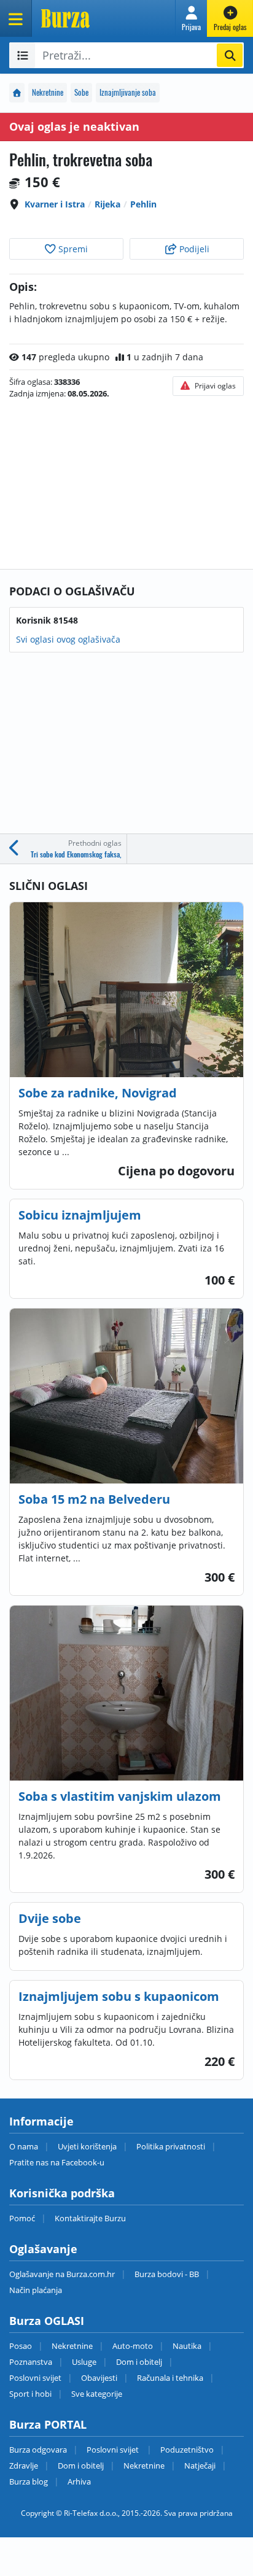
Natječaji (200, 2466)
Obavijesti (99, 2378)
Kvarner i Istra (55, 204)
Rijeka (107, 204)
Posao (21, 2346)
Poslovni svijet (35, 2378)
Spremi (72, 249)
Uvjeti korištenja (87, 2146)
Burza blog (29, 2481)
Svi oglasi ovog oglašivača (68, 639)
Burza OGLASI (47, 2321)
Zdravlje (24, 2466)
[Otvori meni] (16, 18)
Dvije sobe (50, 1918)
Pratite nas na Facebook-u (57, 2162)
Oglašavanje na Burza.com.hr (62, 2274)
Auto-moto (133, 2346)
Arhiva (79, 2481)
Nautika (187, 2346)
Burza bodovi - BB (167, 2274)
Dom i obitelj (139, 2362)
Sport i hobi (30, 2394)
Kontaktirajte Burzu (90, 2218)
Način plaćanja (36, 2290)
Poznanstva (31, 2362)
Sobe (81, 92)
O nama (24, 2146)
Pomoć (22, 2218)
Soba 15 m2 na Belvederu (94, 1499)
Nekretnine (48, 92)
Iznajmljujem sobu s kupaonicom (119, 1996)
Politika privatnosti (171, 2146)
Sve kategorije (97, 2394)
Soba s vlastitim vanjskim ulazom (120, 1796)
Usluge (84, 2362)
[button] (191, 18)
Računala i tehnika (170, 2378)
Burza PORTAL (48, 2424)
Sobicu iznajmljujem (80, 1215)
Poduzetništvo (187, 2450)
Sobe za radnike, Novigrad (98, 1093)
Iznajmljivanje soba (128, 92)
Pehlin (143, 204)
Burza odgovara (38, 2450)
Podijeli (193, 249)
